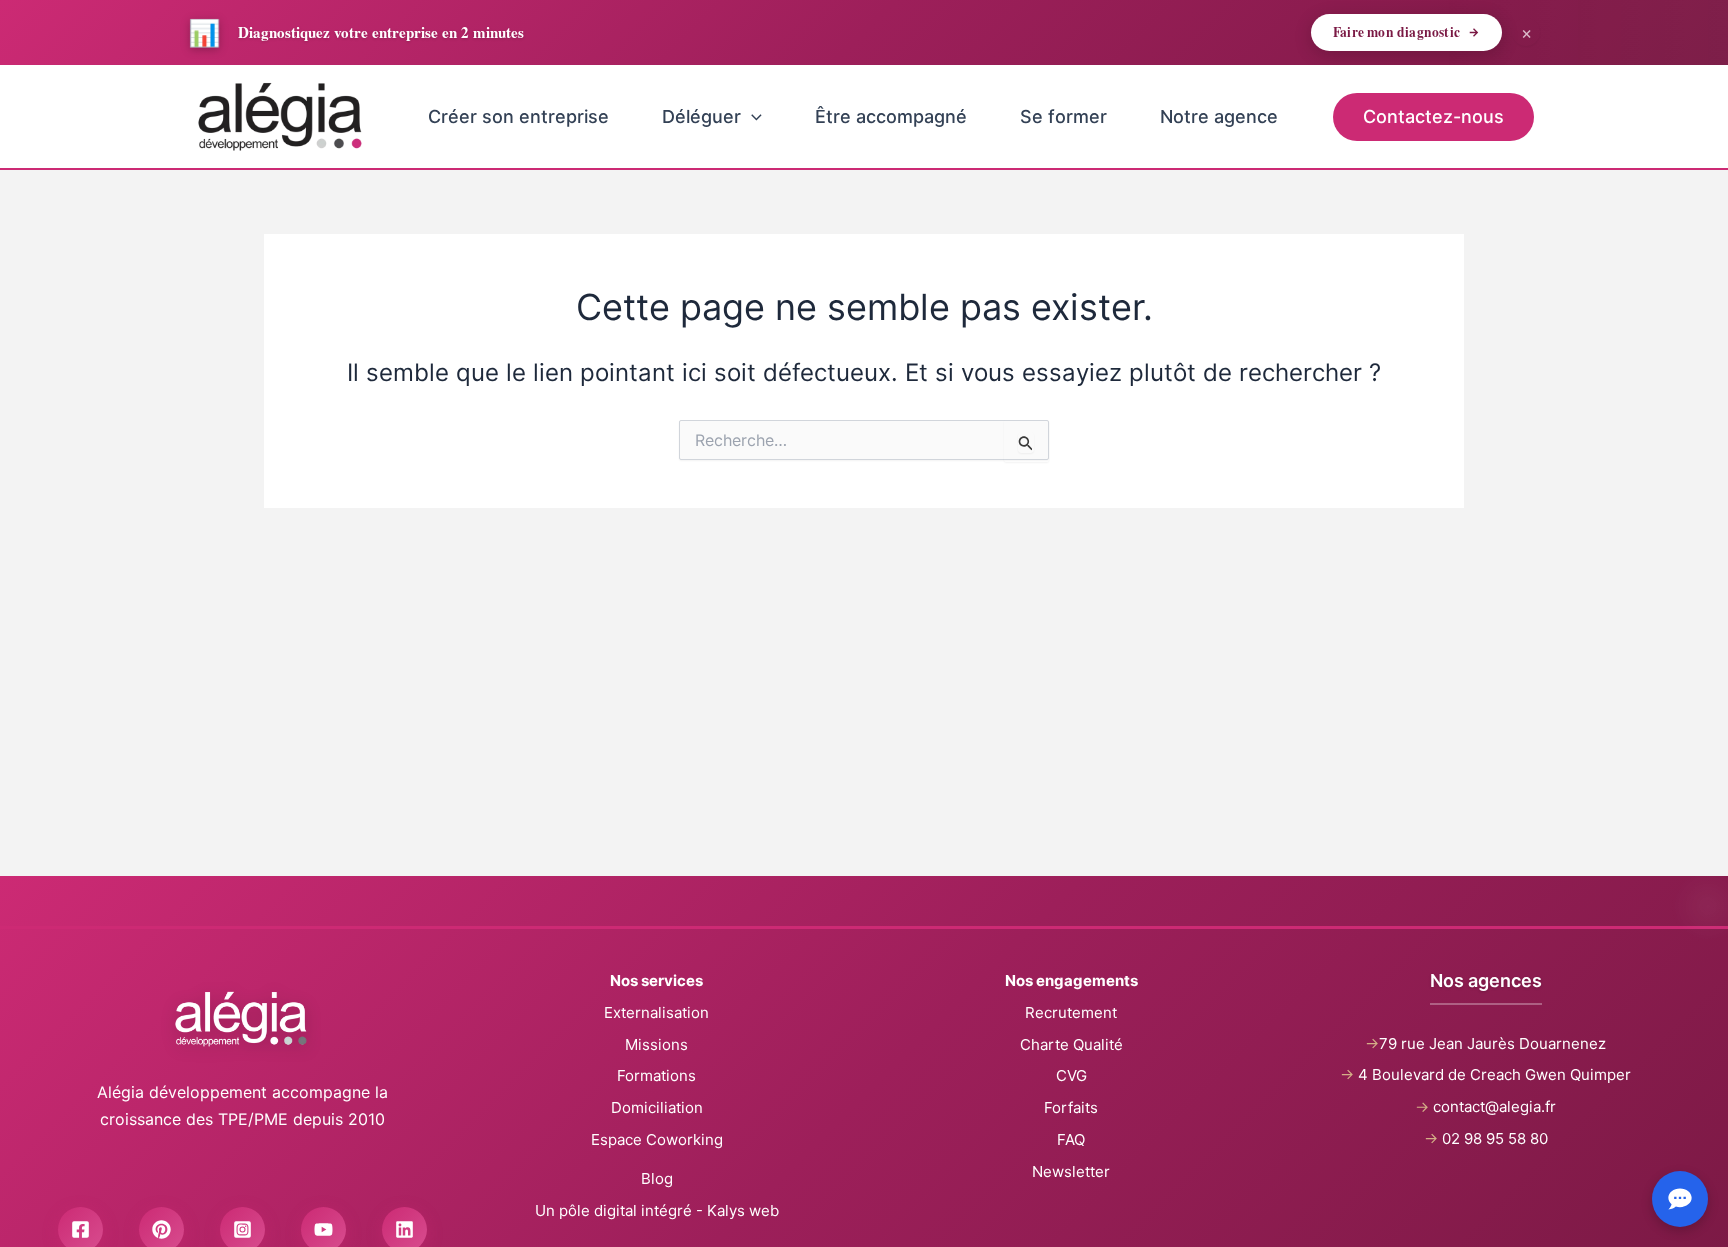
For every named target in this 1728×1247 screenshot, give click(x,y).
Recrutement (1071, 1012)
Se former (1063, 116)
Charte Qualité (1071, 1044)
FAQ (1071, 1139)
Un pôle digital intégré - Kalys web (657, 1210)
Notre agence (1219, 116)
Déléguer (701, 116)
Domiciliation (657, 1107)
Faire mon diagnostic (1396, 32)
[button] (751, 117)
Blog (657, 1178)
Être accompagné (891, 116)
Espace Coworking (657, 1139)
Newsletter (1071, 1171)
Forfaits (1071, 1107)
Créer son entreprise (518, 116)
